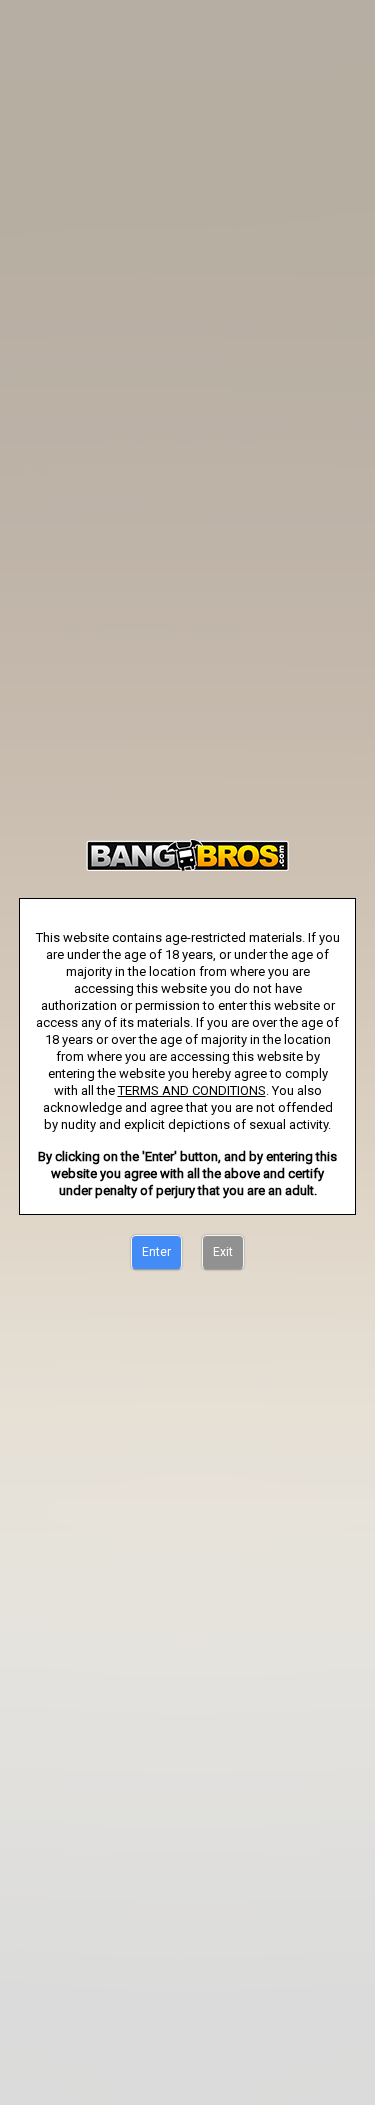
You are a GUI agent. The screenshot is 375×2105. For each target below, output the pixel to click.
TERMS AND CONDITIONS (192, 1090)
